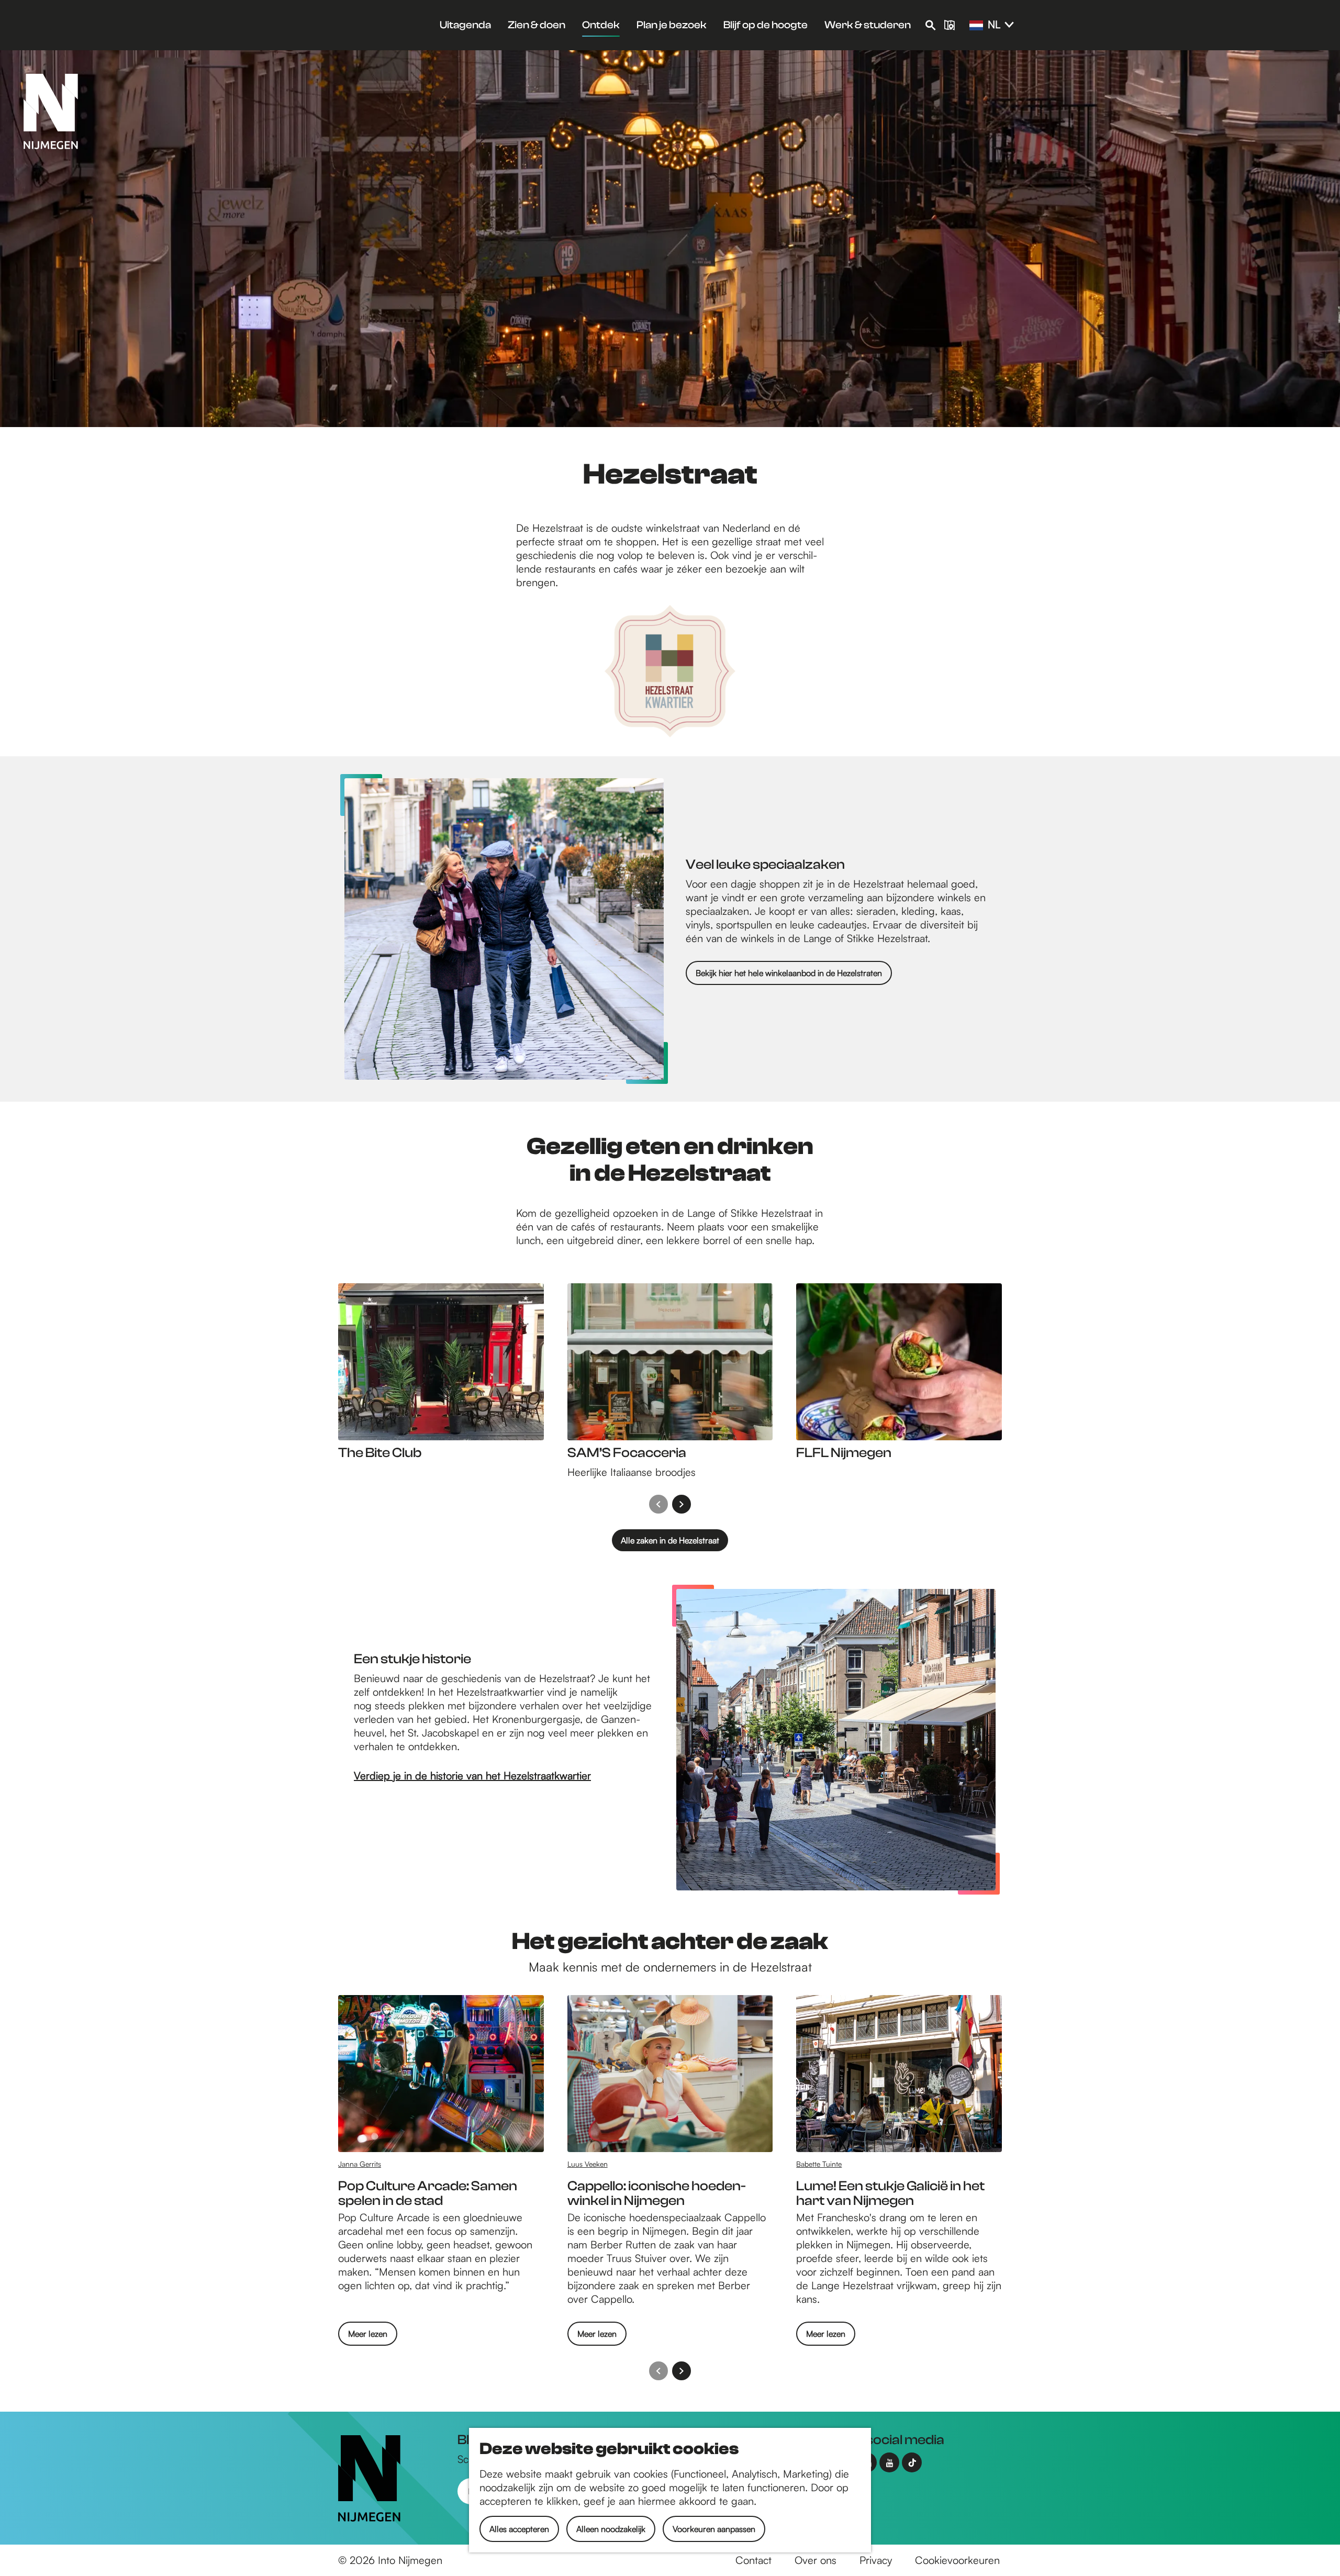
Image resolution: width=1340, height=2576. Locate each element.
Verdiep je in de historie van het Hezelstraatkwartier (472, 1776)
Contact (753, 2560)
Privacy (876, 2560)
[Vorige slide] (658, 1504)
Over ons (816, 2560)
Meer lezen (368, 2337)
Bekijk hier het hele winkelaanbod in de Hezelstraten (789, 973)
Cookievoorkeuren (957, 2560)
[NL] (976, 26)
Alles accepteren (519, 2529)
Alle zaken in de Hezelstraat (670, 1540)
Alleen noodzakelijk (611, 2529)
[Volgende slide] (682, 1504)
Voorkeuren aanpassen (714, 2529)
